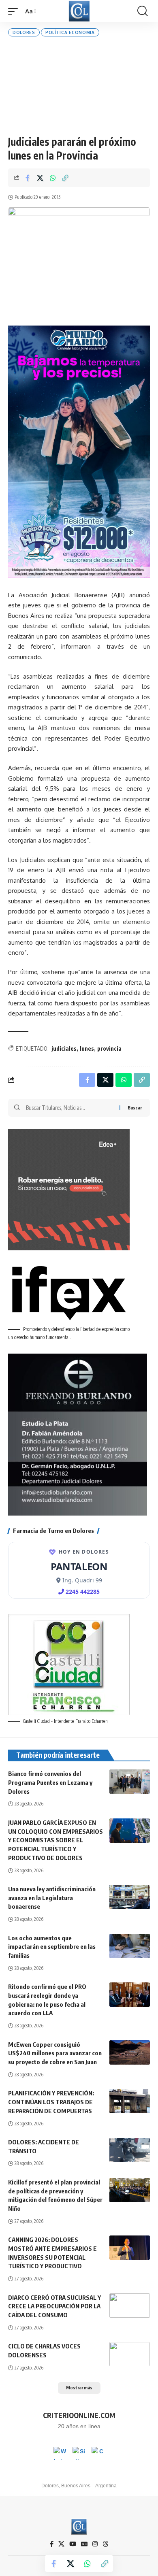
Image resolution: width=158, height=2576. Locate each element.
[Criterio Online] (79, 11)
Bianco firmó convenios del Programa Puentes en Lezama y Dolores (50, 1782)
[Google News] (84, 2544)
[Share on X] (40, 178)
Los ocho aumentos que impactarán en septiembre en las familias (52, 1947)
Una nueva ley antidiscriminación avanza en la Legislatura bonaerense (52, 1898)
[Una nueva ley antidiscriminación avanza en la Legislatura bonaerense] (130, 1897)
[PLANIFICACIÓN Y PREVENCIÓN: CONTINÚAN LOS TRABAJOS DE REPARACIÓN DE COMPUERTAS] (130, 2101)
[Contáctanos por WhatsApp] (60, 2453)
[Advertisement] (79, 86)
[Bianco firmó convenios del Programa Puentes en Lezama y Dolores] (130, 1782)
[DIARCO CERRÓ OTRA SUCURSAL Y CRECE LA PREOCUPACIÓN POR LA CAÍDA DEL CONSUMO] (130, 2306)
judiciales (64, 1048)
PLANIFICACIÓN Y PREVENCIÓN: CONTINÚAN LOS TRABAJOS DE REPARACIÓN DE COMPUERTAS (51, 2102)
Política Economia (70, 32)
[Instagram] (95, 2544)
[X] (61, 2544)
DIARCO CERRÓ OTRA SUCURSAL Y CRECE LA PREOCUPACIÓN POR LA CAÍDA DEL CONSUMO (54, 2306)
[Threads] (106, 2544)
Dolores (24, 32)
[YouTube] (73, 2544)
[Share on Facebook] (28, 178)
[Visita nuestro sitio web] (79, 2453)
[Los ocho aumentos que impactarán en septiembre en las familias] (130, 1946)
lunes (87, 1048)
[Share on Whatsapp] (53, 178)
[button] (15, 11)
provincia (109, 1048)
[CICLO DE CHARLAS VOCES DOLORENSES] (130, 2354)
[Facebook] (52, 2544)
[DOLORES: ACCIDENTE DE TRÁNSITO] (130, 2150)
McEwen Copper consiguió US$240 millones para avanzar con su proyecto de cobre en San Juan (55, 2053)
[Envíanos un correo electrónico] (98, 2453)
